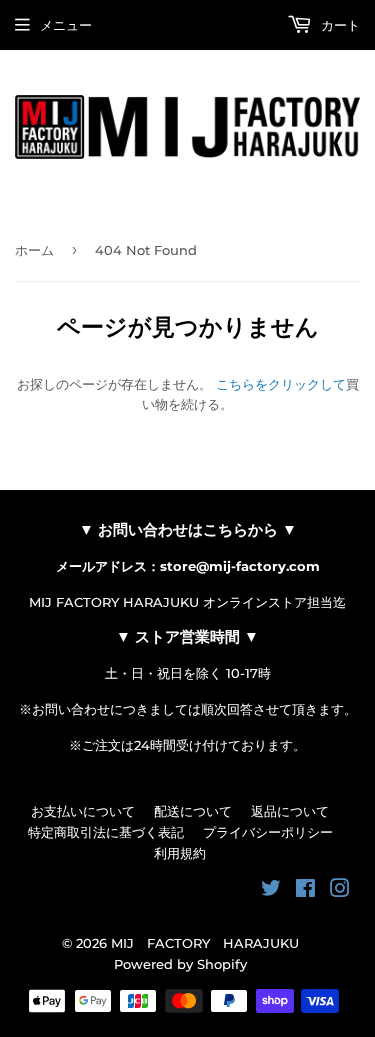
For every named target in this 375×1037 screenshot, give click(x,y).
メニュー (66, 25)
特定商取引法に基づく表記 (106, 832)
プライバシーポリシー (268, 832)
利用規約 (180, 853)
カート (338, 25)
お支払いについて (83, 811)
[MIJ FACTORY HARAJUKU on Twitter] (271, 891)
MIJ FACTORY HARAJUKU (205, 943)
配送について (193, 811)
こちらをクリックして (281, 384)
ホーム (34, 250)
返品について (290, 811)
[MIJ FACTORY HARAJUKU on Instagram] (340, 891)
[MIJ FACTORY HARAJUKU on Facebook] (305, 891)
